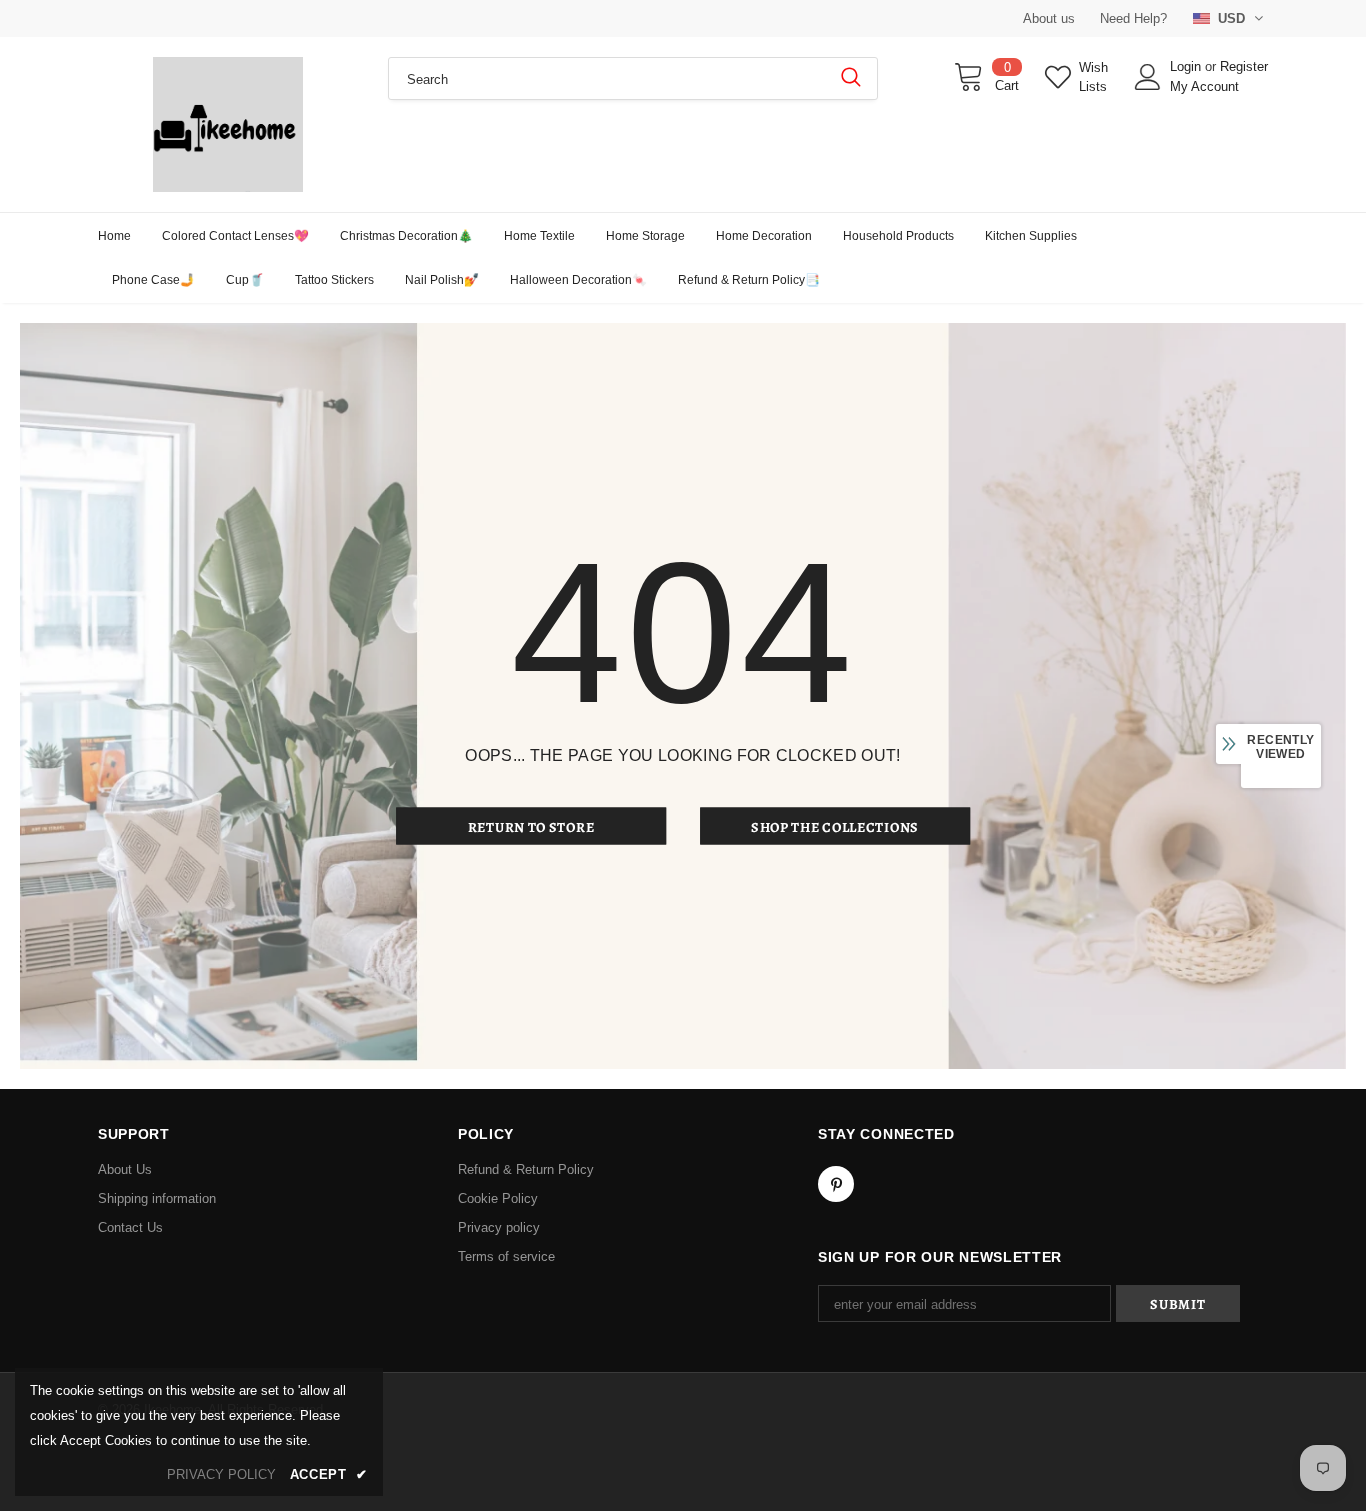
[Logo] (228, 124)
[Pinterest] (836, 1184)
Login (1187, 66)
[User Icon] (1148, 77)
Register (1244, 66)
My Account (1204, 86)
